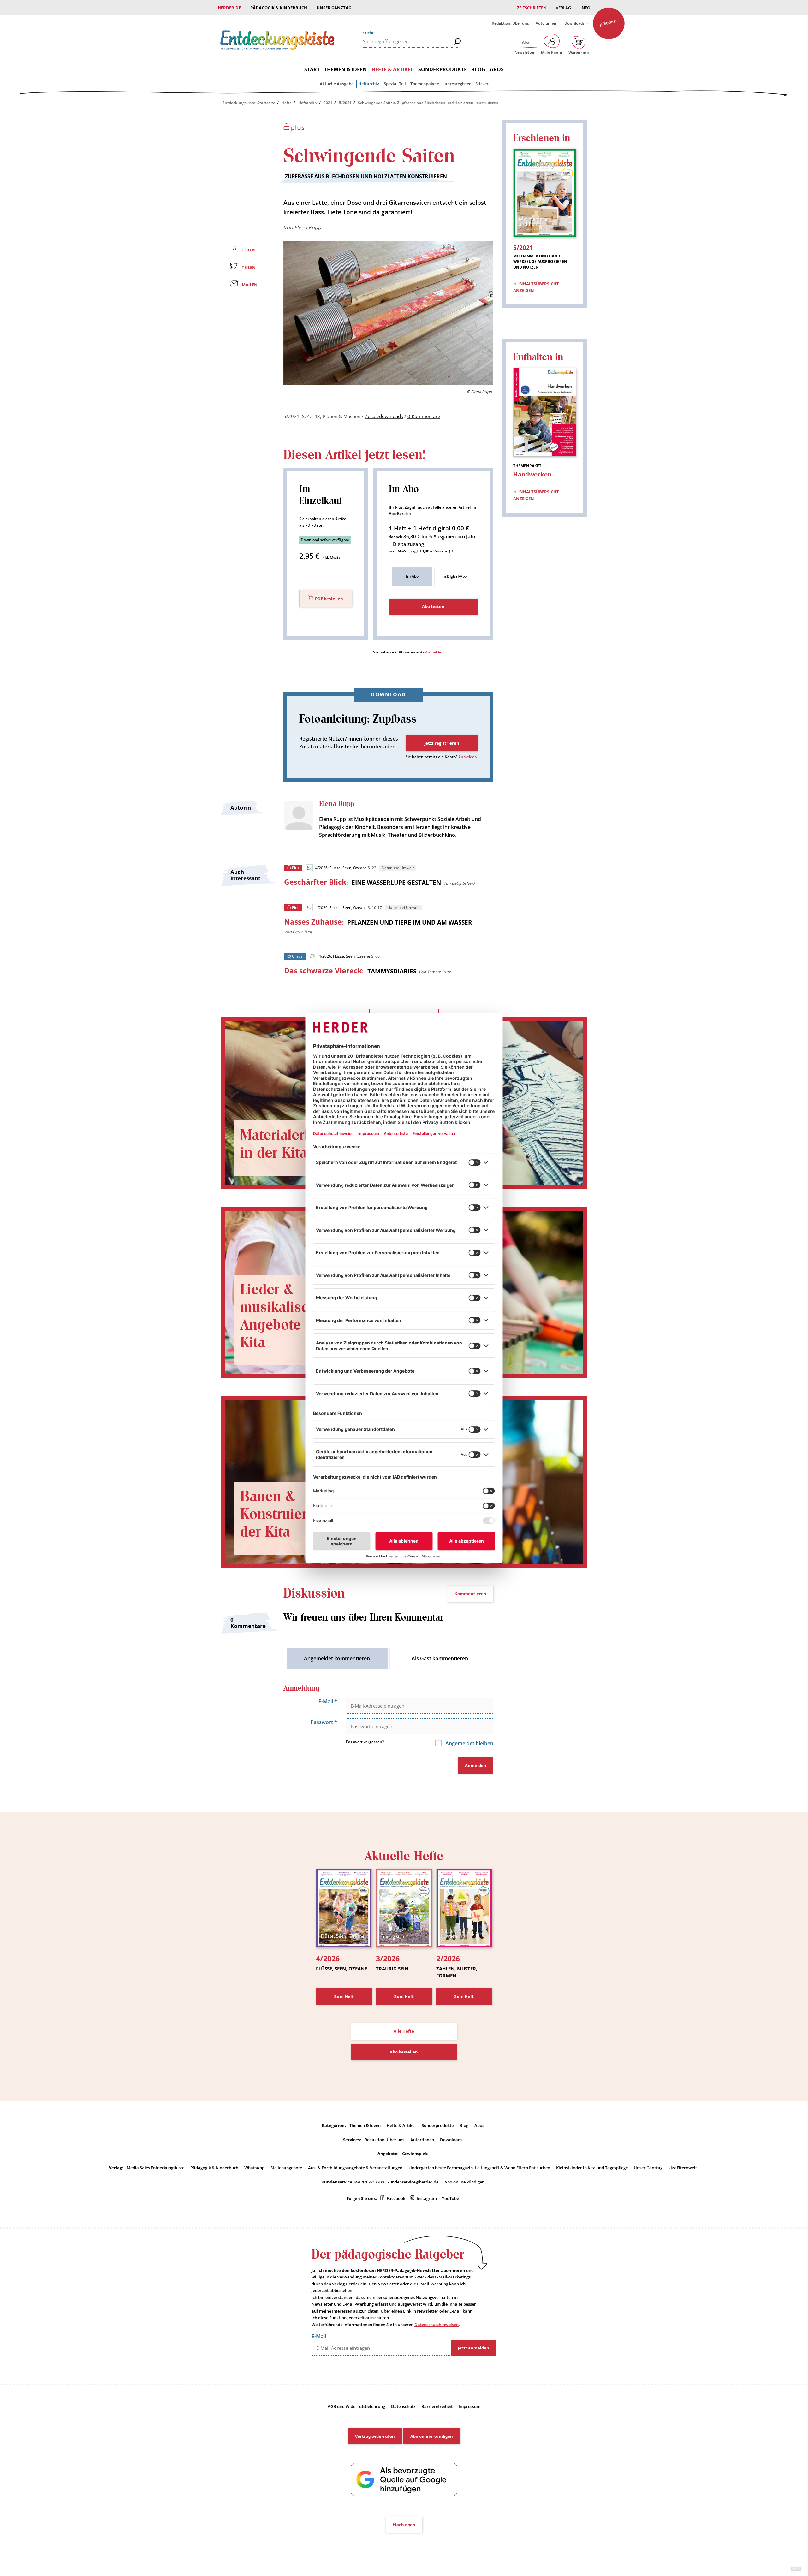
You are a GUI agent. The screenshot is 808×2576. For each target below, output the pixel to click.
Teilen (249, 250)
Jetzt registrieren (442, 743)
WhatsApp (254, 2168)
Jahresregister (457, 84)
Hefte (287, 103)
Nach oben (404, 2525)
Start (312, 69)
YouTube (450, 2198)
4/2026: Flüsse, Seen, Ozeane (341, 868)
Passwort (324, 1722)
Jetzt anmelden (473, 2348)
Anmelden (434, 652)
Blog (478, 69)
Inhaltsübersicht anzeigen (536, 287)
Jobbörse (609, 23)
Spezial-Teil (395, 84)
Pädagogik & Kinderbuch (279, 8)
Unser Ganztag (334, 8)
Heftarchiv (369, 84)
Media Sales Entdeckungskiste (155, 2168)
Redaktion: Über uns (510, 23)
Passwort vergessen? (365, 1742)
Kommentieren (470, 1594)
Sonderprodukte (443, 69)
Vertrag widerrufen (375, 2436)
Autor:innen (547, 23)
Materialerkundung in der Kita (300, 1144)
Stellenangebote (286, 2168)
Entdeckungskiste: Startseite (249, 103)
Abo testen (433, 606)
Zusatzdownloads (384, 416)
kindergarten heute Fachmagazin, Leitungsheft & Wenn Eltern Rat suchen (479, 2168)
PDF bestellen (329, 599)
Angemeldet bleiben (469, 1743)
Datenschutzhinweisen (437, 2325)
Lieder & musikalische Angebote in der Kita (291, 1316)
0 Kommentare (424, 416)
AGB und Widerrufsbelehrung (356, 2406)
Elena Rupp (308, 227)
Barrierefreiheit (437, 2406)
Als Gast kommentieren (440, 1658)
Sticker (482, 84)
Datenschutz (403, 2406)
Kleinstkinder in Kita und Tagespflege (592, 2168)
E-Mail (328, 1701)
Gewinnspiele (415, 2154)
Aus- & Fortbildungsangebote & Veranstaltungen (355, 2168)
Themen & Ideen (345, 69)
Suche (369, 33)
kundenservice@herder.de (413, 2182)
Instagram (427, 2198)
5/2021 (345, 103)
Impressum (469, 2406)
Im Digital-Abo (454, 576)
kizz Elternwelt (683, 2168)
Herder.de (229, 8)
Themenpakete (425, 84)
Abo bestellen (404, 2052)
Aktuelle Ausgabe (337, 84)
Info (585, 8)
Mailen (250, 285)
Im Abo (412, 576)
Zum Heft (344, 1996)
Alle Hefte (404, 2031)
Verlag (563, 8)
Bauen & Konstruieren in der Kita (290, 1514)
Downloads (574, 23)
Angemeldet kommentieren (337, 1658)
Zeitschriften (532, 8)
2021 (328, 103)
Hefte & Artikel (392, 69)
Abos (497, 69)
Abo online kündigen (464, 2182)
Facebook (396, 2198)
